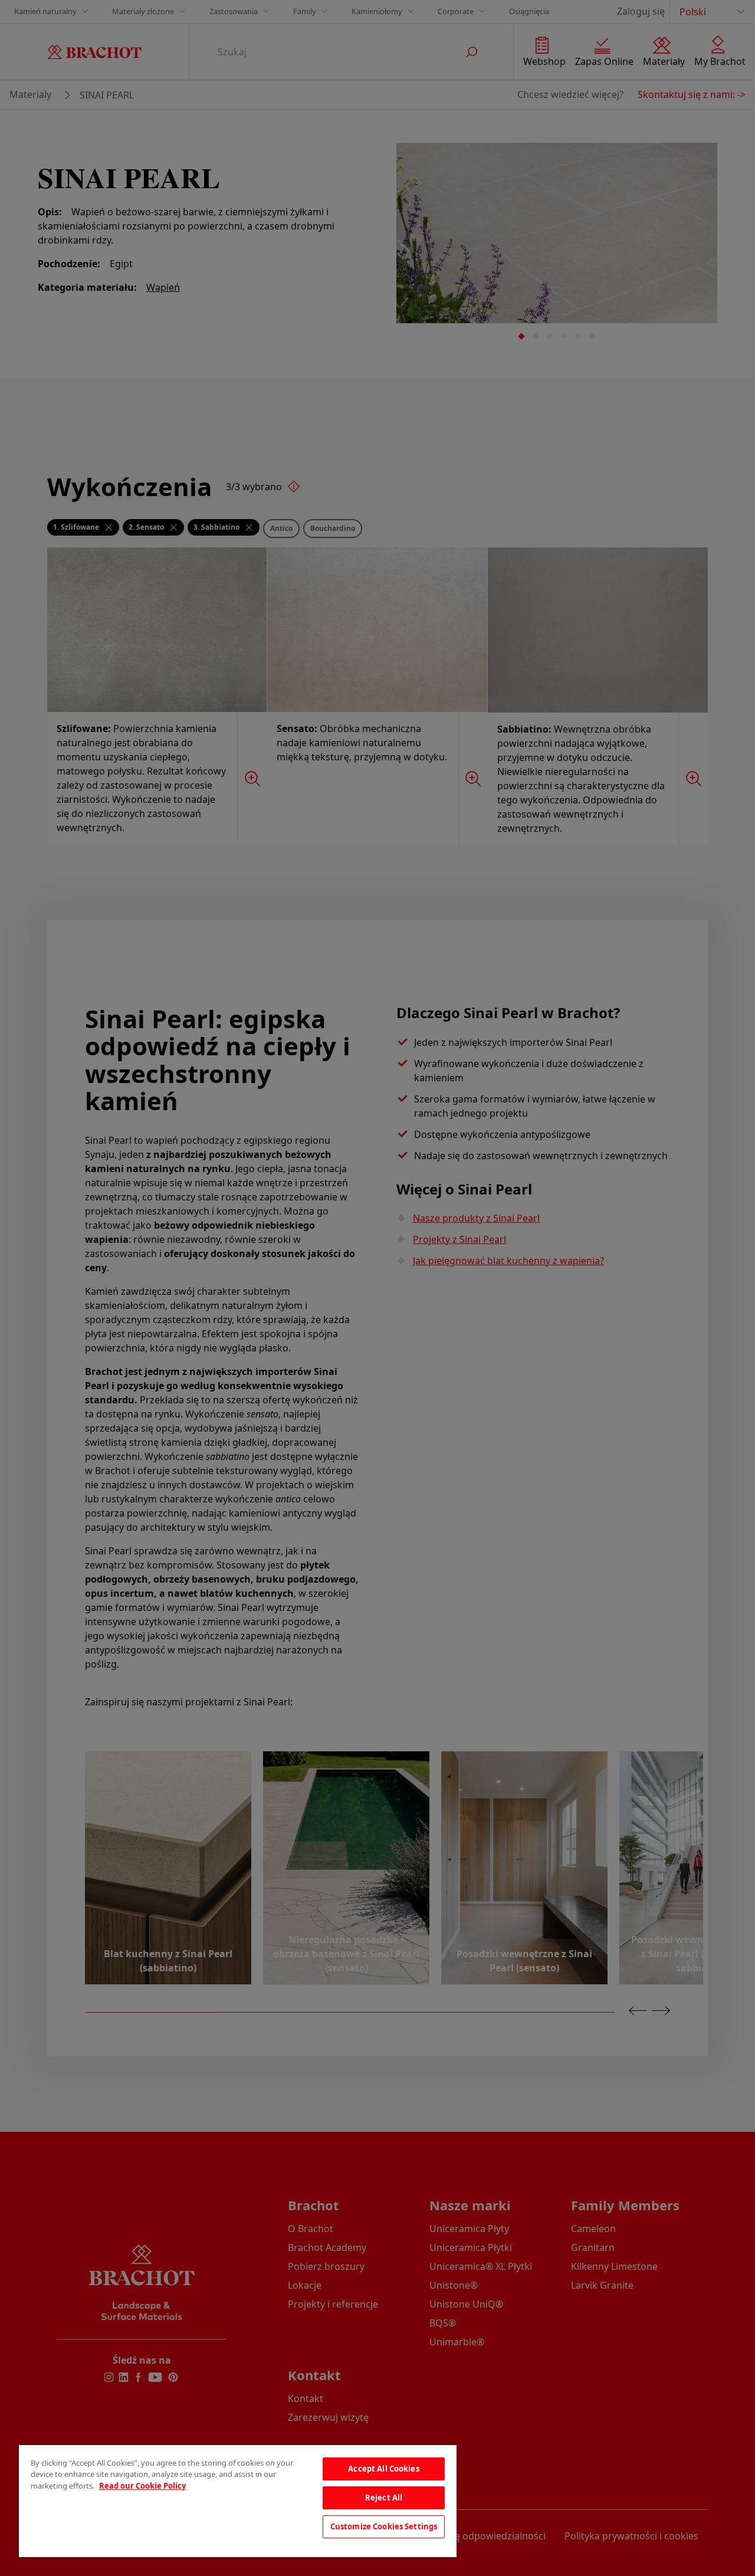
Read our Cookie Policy (142, 2486)
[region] (238, 2501)
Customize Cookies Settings (384, 2526)
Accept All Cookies (383, 2469)
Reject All (384, 2498)
